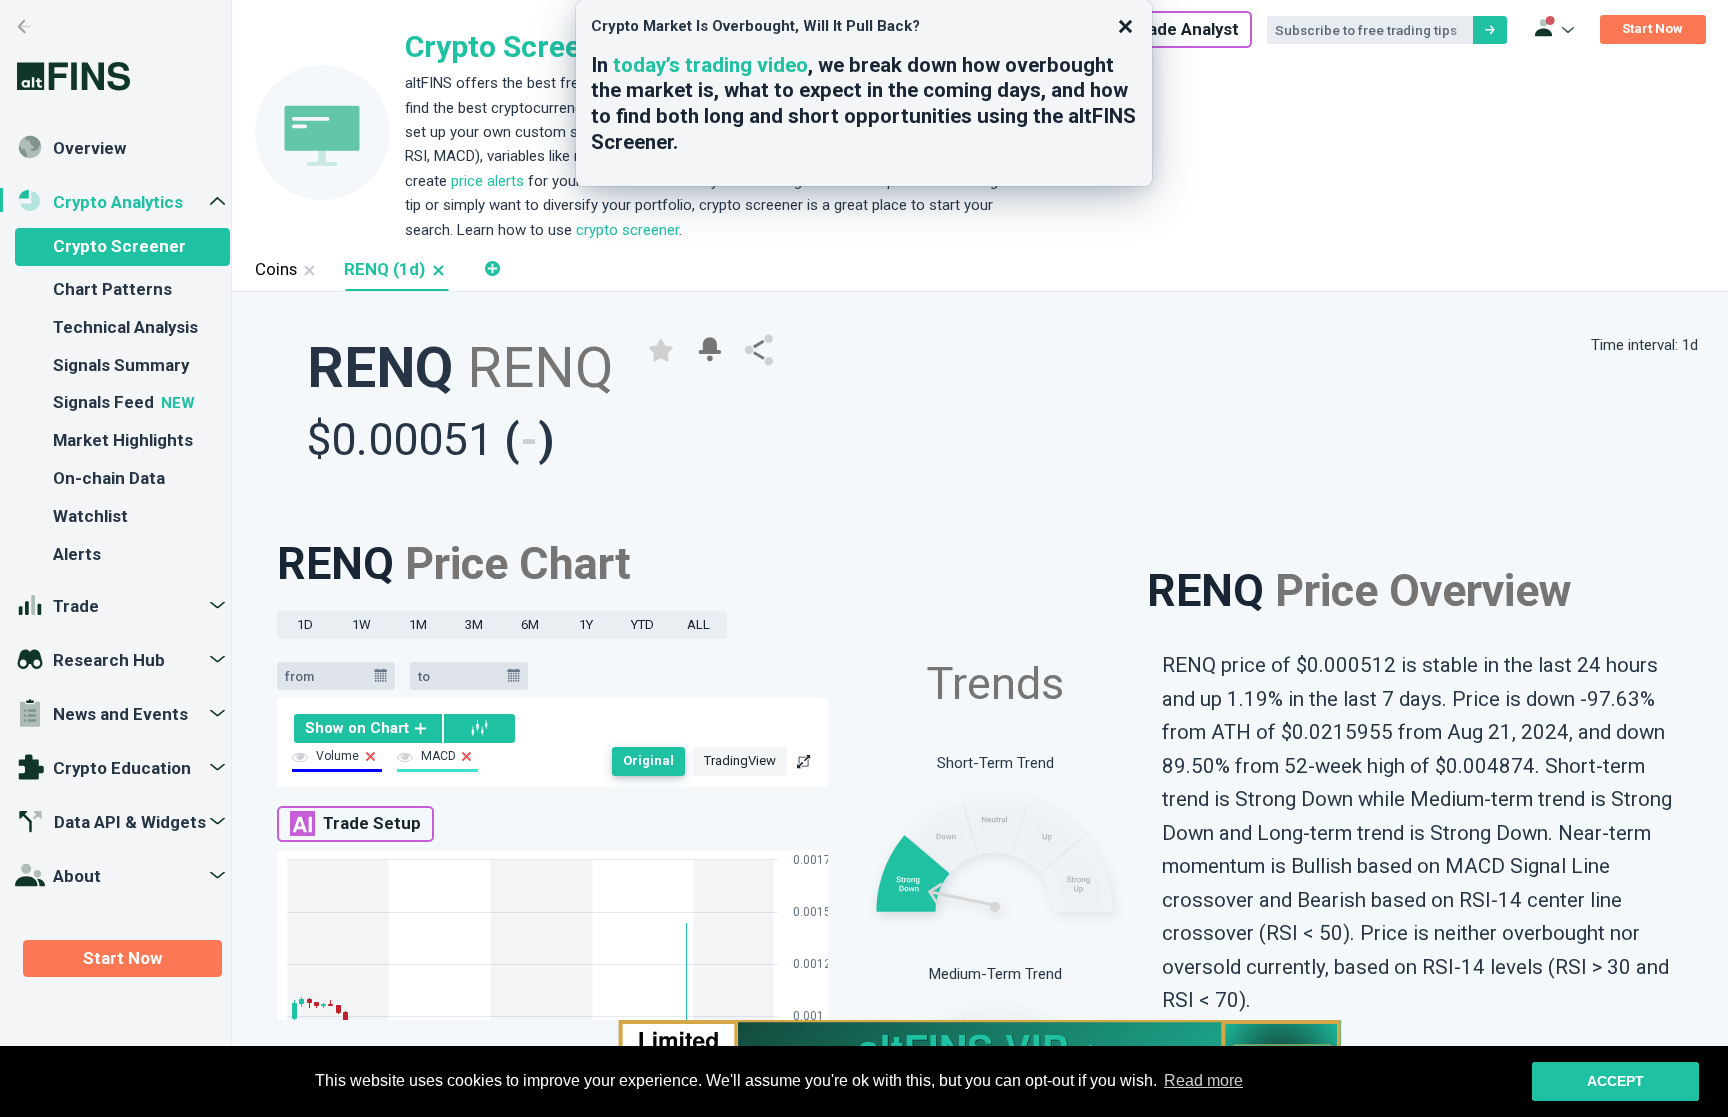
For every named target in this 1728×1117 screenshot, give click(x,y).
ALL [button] (698, 624)
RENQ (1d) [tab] (384, 269)
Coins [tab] (276, 269)
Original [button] (648, 760)
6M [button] (530, 624)
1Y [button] (586, 624)
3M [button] (474, 624)
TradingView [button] (740, 760)
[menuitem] (368, 728)
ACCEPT (1615, 1081)
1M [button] (418, 624)
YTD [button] (642, 624)
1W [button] (361, 624)
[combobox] (326, 676)
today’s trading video (710, 65)
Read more (1203, 1080)
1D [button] (305, 624)
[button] (437, 269)
